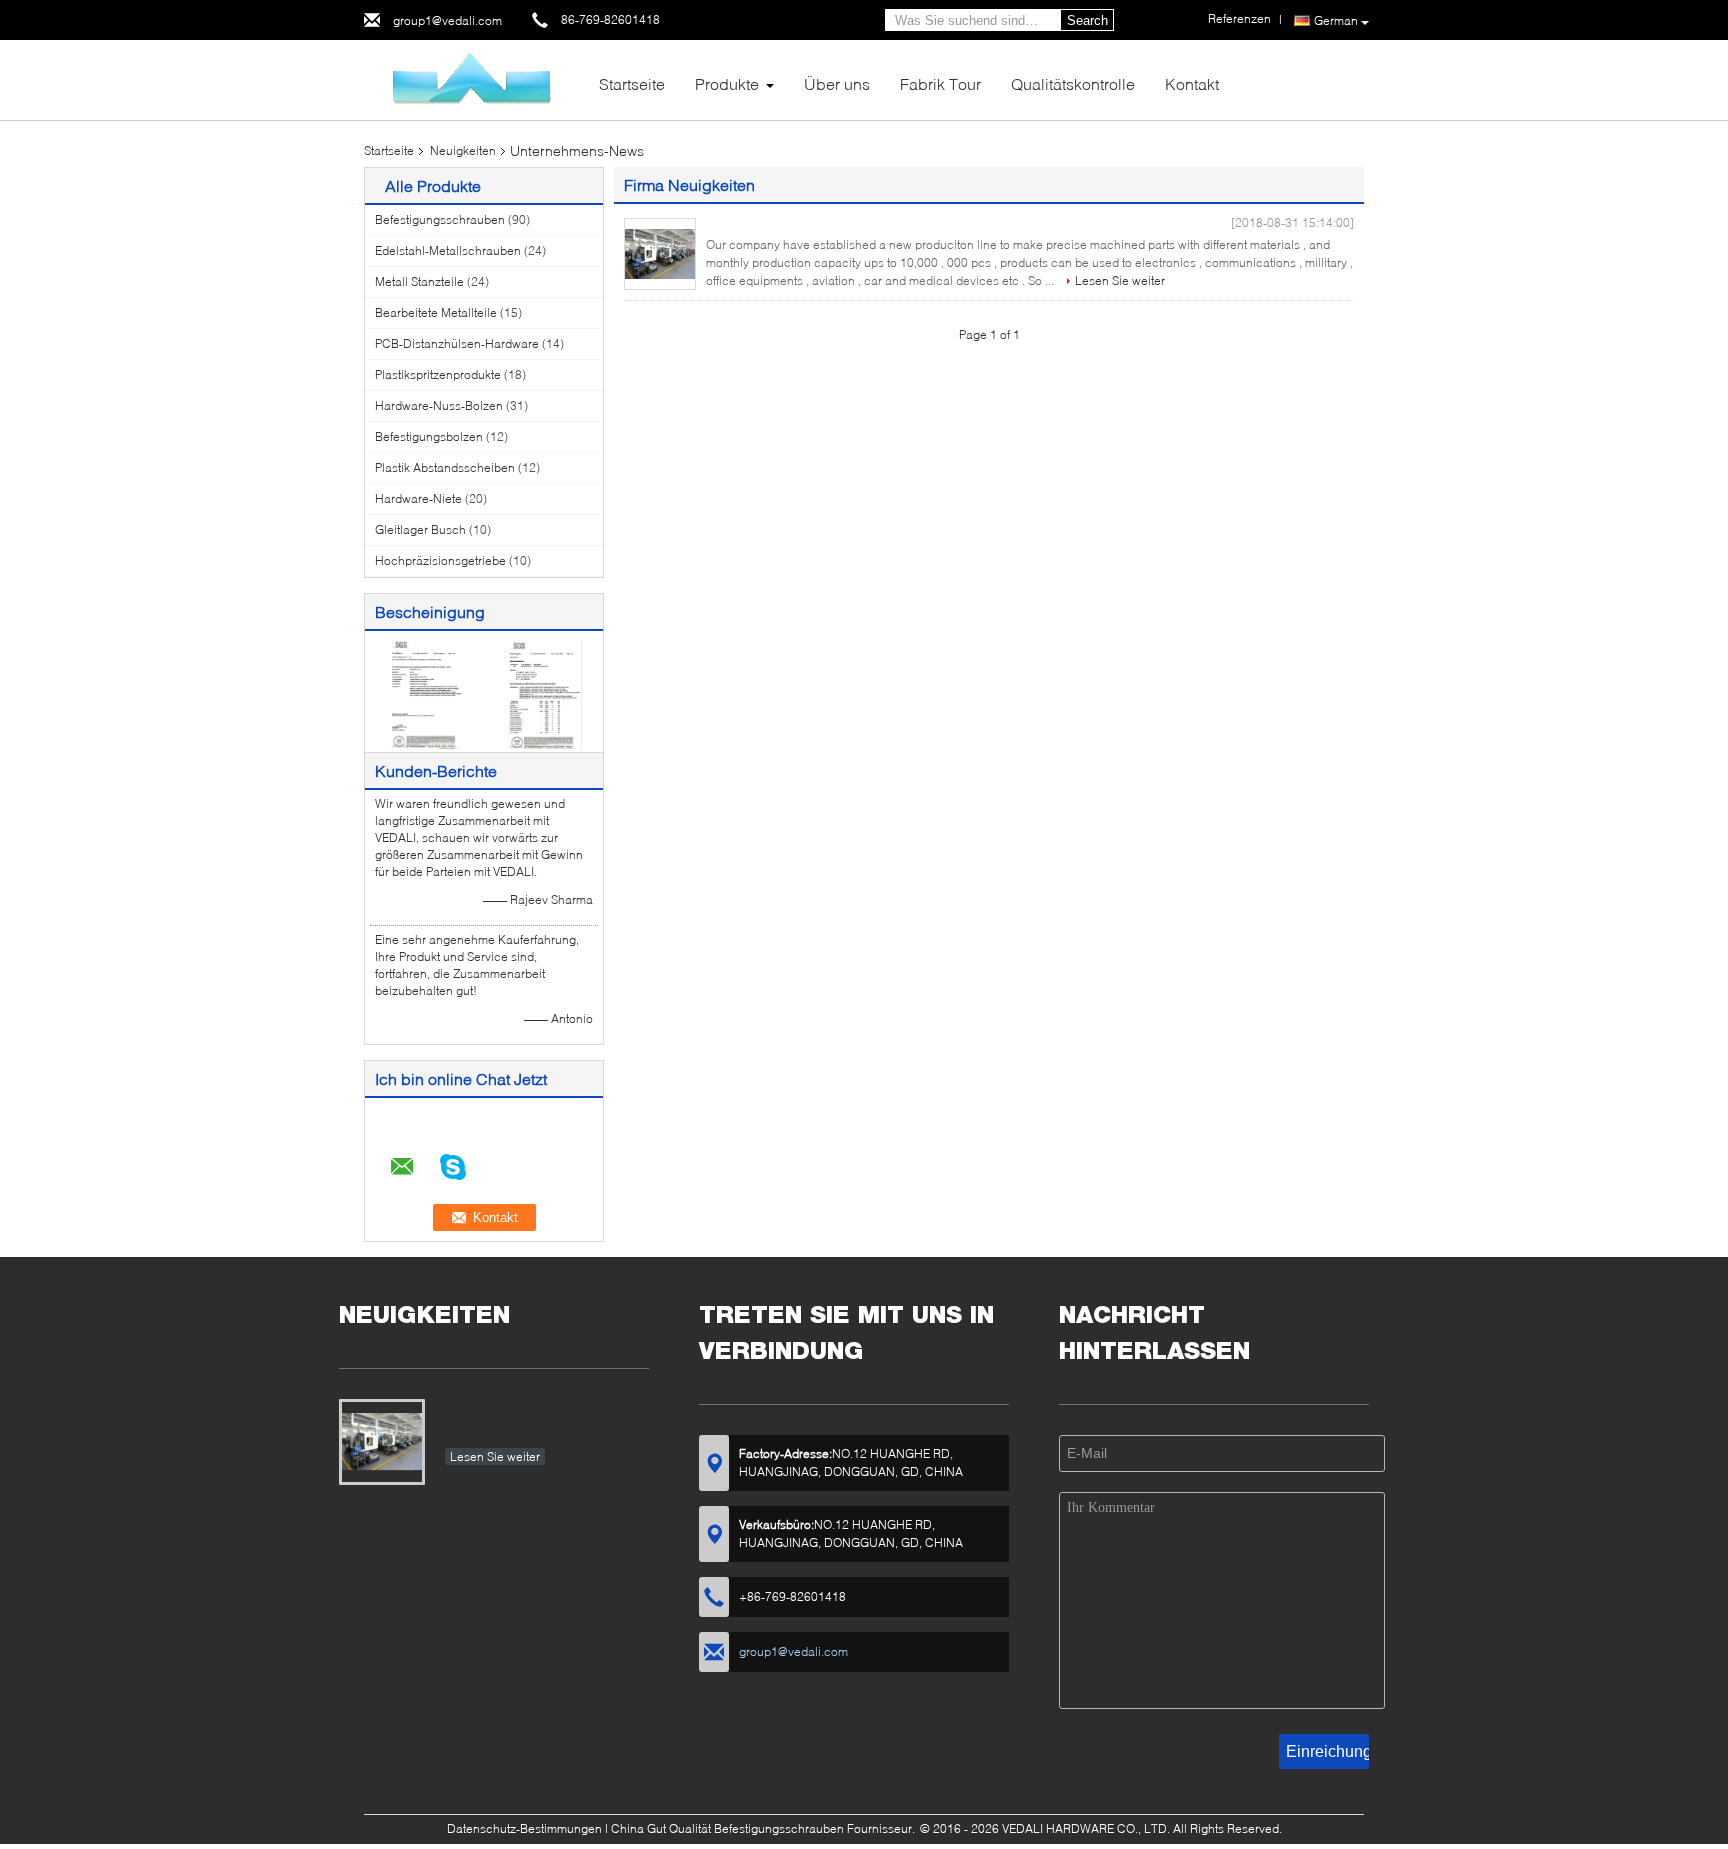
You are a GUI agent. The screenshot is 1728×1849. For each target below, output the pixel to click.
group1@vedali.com (447, 20)
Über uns (837, 83)
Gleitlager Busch (420, 529)
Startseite (632, 83)
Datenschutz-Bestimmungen (524, 1828)
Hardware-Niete (418, 498)
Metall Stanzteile (419, 281)
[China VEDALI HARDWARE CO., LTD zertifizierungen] (424, 693)
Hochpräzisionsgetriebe (440, 560)
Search (1087, 20)
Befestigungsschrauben (440, 219)
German (1336, 20)
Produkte (727, 83)
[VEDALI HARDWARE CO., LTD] (474, 78)
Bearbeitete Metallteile (436, 312)
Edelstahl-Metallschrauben (448, 250)
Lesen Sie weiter (1120, 280)
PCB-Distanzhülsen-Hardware (457, 343)
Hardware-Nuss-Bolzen (439, 405)
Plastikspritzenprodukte (438, 374)
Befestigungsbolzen (429, 436)
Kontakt (1192, 83)
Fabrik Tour (940, 83)
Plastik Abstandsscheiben (445, 467)
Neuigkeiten (463, 150)
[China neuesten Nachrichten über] (660, 254)
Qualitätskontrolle (1073, 83)
